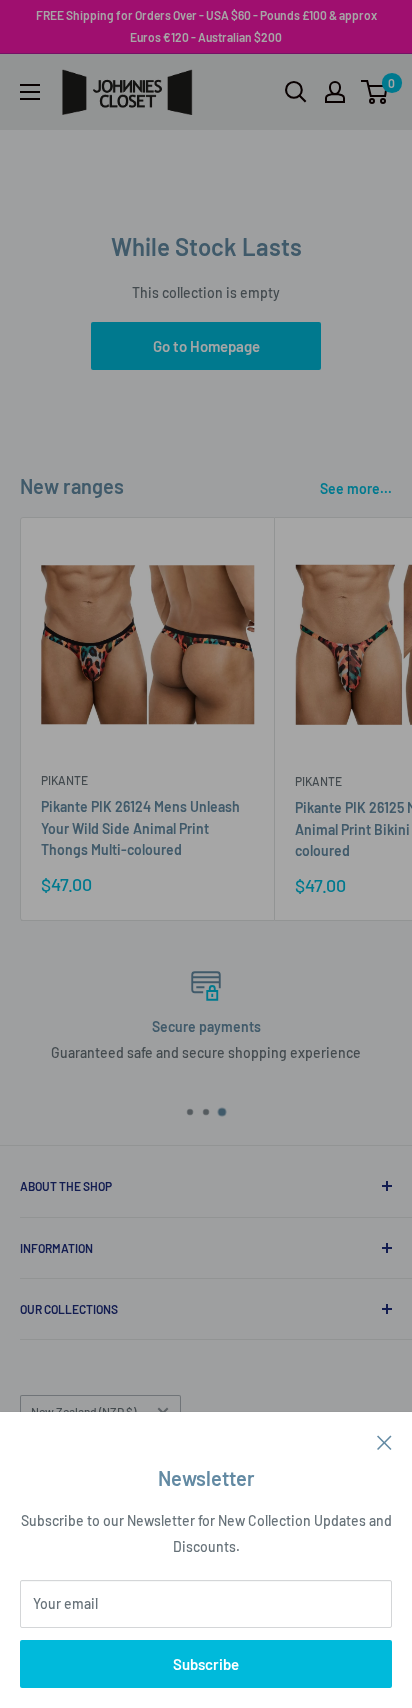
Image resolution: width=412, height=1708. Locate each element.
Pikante (64, 780)
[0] (375, 92)
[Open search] (296, 92)
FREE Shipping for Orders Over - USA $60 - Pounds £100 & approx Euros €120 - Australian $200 (206, 26)
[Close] (384, 1441)
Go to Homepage (206, 346)
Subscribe (206, 1664)
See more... (356, 488)
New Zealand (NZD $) (83, 1411)
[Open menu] (30, 92)
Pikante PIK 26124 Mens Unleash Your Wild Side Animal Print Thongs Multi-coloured (140, 828)
